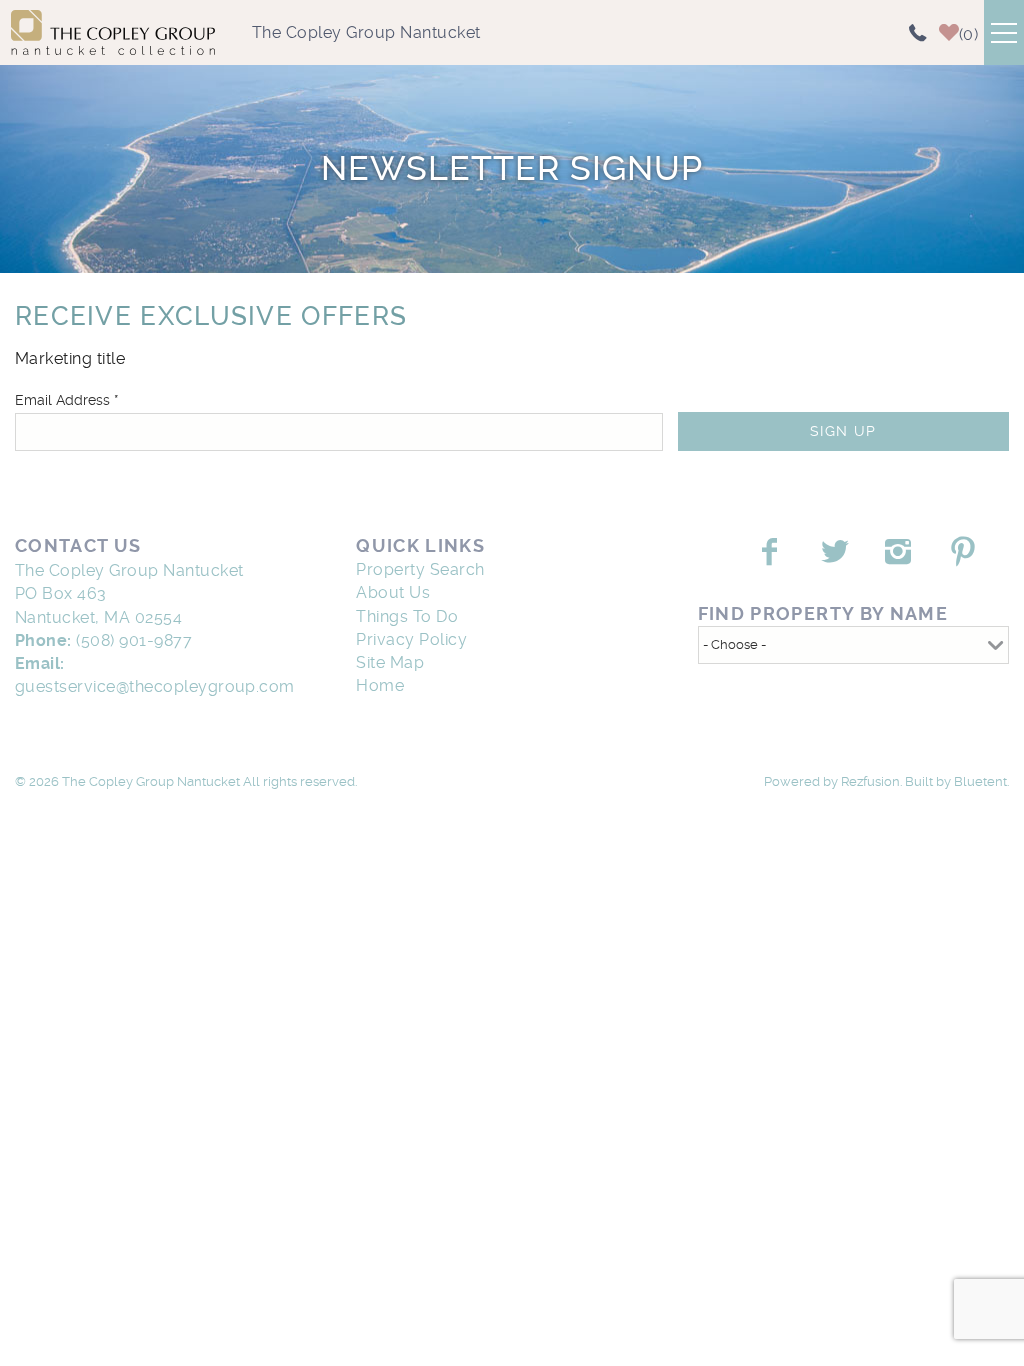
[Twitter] (837, 552)
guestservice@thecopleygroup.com (155, 686)
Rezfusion (870, 781)
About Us (393, 592)
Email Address (66, 400)
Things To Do (407, 616)
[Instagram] (900, 552)
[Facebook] (772, 552)
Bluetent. (981, 781)
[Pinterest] (965, 552)
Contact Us (78, 545)
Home (380, 685)
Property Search (420, 569)
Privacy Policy (411, 639)
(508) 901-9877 (134, 640)
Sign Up (843, 431)
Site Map (390, 662)
